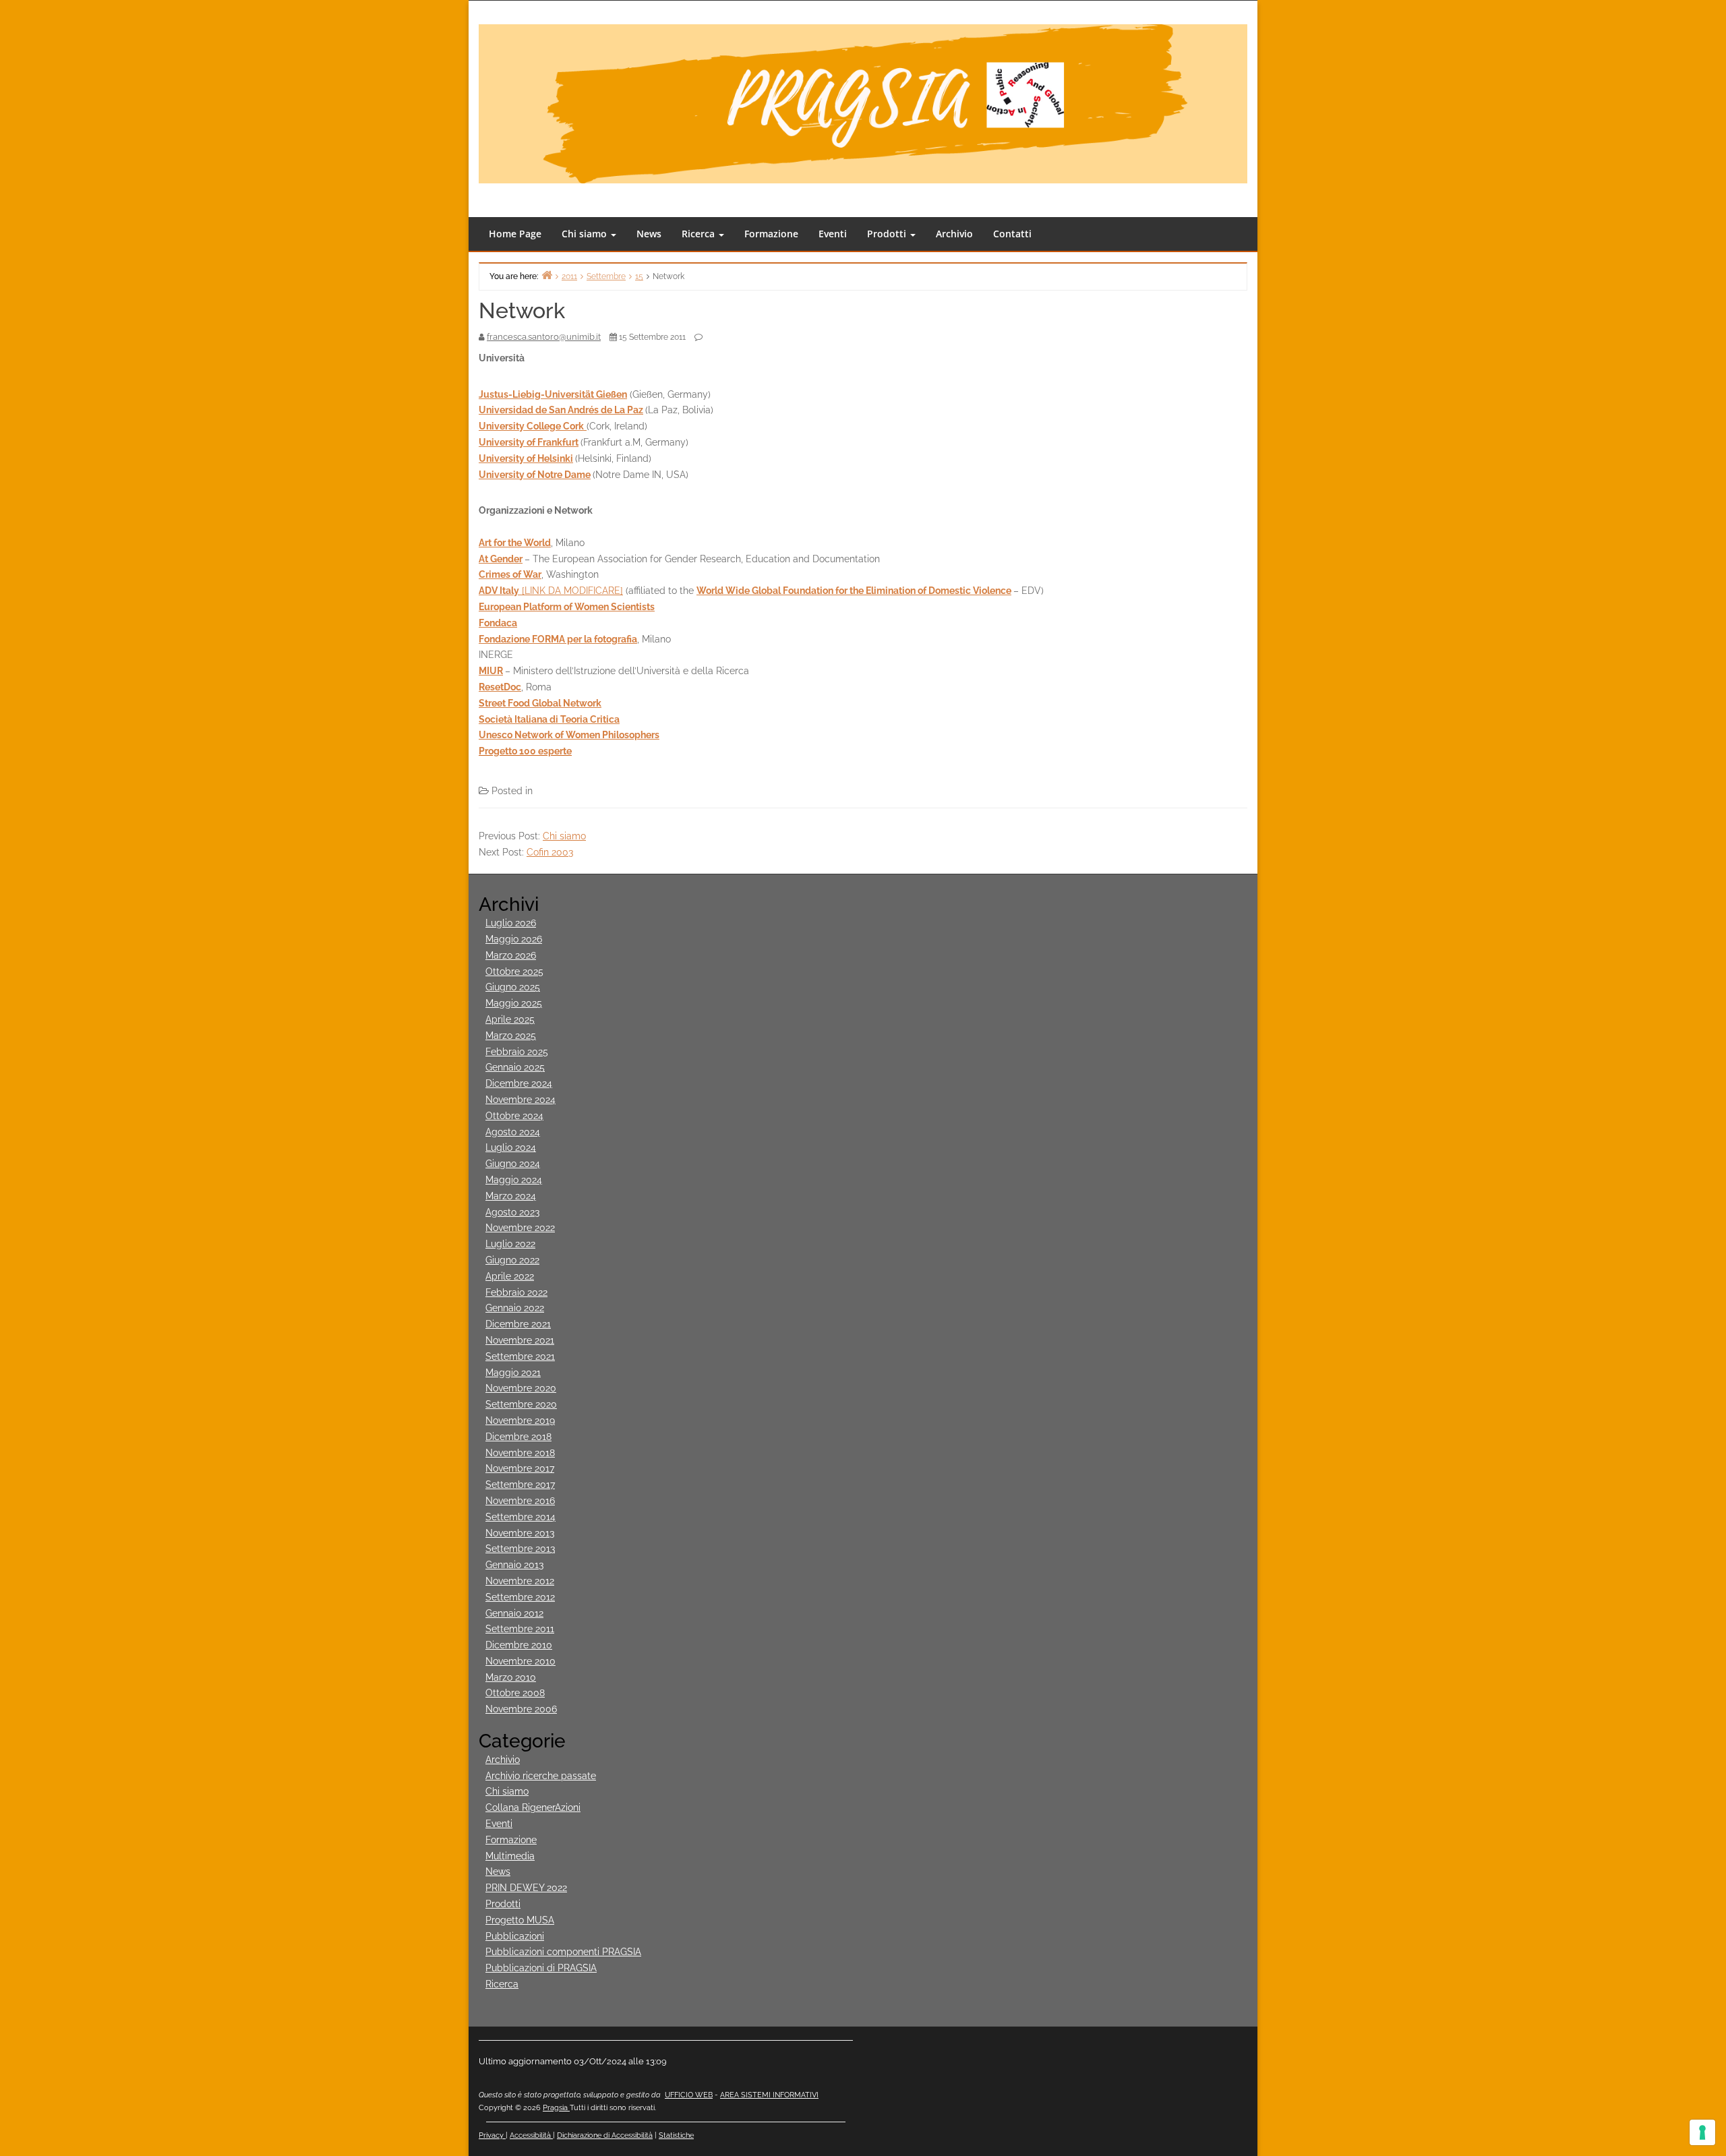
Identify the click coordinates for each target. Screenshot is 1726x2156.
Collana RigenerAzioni (533, 1807)
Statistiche (676, 2135)
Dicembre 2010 (519, 1645)
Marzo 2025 (511, 1036)
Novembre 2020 (521, 1388)
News (649, 234)
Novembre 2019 (520, 1420)
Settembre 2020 (521, 1404)
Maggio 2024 (514, 1180)
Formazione (771, 234)
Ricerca (700, 234)
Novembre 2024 (520, 1100)
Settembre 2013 (520, 1549)
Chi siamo (586, 234)
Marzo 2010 (511, 1677)
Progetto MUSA (520, 1920)
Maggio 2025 (514, 1003)
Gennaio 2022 (515, 1308)
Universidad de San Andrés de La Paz (561, 410)
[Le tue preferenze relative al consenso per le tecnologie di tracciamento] (1702, 2132)
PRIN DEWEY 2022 (526, 1888)
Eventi (833, 234)
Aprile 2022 (510, 1276)
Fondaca (498, 623)
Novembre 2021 (520, 1340)
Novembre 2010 (520, 1661)
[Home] (547, 275)
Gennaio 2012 (514, 1613)
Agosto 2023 (512, 1212)
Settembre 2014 (520, 1517)
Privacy (492, 2135)
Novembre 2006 (521, 1709)
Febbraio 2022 (516, 1292)
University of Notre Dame (535, 475)
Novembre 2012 (520, 1581)
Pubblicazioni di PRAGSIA (541, 1968)
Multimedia (510, 1856)
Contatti (1012, 234)
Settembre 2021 (520, 1356)
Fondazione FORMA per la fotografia (558, 639)
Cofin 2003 (550, 852)
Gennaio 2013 (514, 1565)
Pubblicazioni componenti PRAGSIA (563, 1952)
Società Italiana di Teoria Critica (549, 719)
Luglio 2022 (510, 1244)
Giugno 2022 (512, 1260)
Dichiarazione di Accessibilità (605, 2135)
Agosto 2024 (513, 1132)
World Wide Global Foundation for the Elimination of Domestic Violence (854, 591)
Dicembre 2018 (518, 1437)
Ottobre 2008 (515, 1693)
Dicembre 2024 (519, 1083)
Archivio (954, 234)
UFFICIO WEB (689, 2095)
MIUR (491, 671)
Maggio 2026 (514, 939)
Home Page (515, 234)
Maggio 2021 (513, 1373)
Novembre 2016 (520, 1501)
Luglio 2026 (511, 923)
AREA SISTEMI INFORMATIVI (769, 2095)
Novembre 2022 (520, 1228)
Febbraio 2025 (517, 1052)
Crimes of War (510, 574)
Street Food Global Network (540, 703)
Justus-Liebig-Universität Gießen (553, 394)
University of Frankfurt (529, 442)
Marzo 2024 (511, 1196)
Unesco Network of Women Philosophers (569, 735)
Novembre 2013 (520, 1533)
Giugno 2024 (513, 1164)
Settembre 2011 (520, 1629)
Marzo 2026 (511, 955)
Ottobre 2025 (514, 971)
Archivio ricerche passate (541, 1776)
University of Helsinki (526, 458)
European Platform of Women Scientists (567, 607)
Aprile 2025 (510, 1019)
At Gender (501, 559)
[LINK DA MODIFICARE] (551, 591)
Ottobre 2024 (514, 1116)
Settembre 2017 (520, 1485)
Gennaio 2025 (515, 1067)
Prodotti (888, 234)
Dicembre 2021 (518, 1324)
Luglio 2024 (511, 1147)
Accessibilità (531, 2135)
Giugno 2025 (513, 987)
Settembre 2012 (520, 1597)
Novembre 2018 (520, 1453)
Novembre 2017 (520, 1468)
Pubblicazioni (515, 1936)
